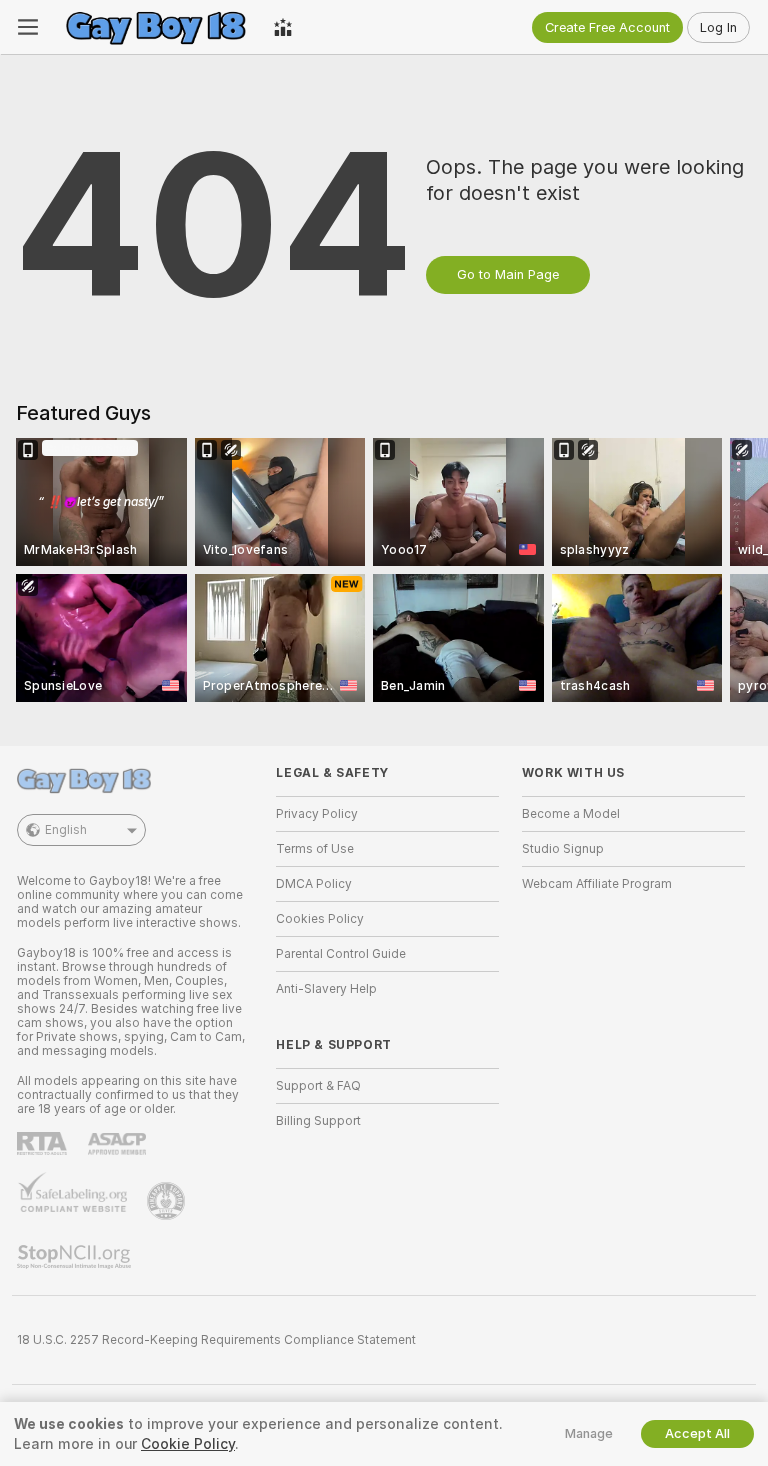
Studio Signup (563, 849)
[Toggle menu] (28, 27)
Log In (718, 27)
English (66, 830)
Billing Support (318, 1121)
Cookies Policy (320, 919)
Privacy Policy (317, 814)
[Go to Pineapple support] (168, 1201)
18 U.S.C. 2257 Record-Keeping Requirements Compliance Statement (216, 1340)
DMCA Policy (314, 884)
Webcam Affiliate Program (597, 884)
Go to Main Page (508, 274)
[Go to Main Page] (156, 27)
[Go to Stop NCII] (76, 1257)
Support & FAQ (318, 1086)
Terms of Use (315, 849)
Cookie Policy (188, 1444)
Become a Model (571, 814)
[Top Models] (283, 27)
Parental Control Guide (341, 954)
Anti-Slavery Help (326, 989)
